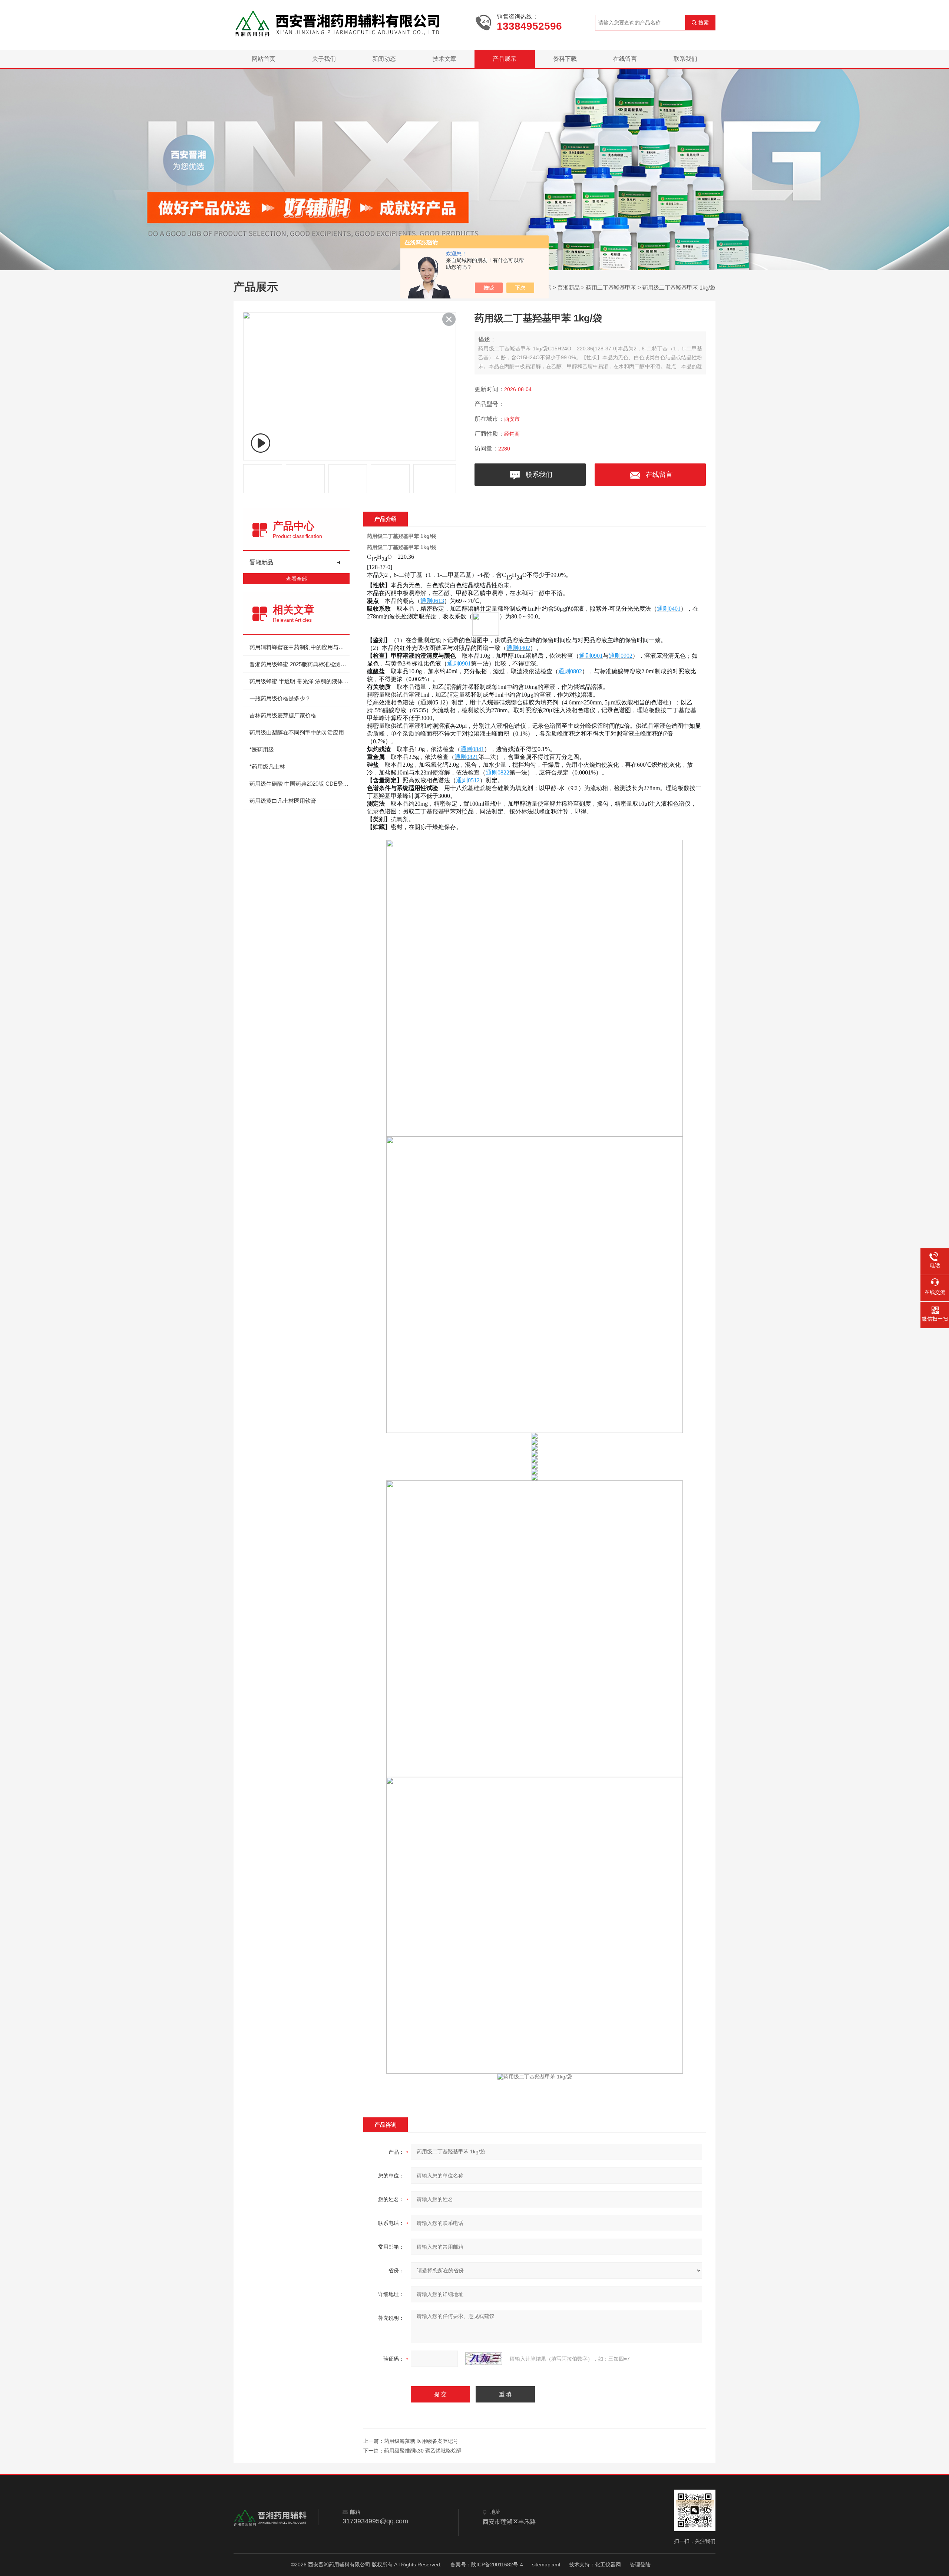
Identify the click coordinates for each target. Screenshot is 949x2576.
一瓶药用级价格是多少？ (280, 698)
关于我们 (324, 59)
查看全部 (297, 579)
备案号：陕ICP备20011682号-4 (487, 2565)
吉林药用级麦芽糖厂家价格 (283, 715)
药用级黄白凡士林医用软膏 (283, 801)
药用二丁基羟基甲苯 (611, 288)
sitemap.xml (546, 2565)
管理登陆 (640, 2565)
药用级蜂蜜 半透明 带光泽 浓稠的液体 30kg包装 (300, 681)
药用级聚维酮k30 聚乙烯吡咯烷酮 (423, 2451)
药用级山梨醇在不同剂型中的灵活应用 (297, 732)
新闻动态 (384, 59)
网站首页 (264, 59)
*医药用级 (262, 749)
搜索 (704, 23)
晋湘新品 (569, 288)
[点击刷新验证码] (484, 2359)
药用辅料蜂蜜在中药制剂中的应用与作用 (300, 647)
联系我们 (685, 59)
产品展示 (505, 59)
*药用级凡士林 (267, 767)
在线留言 (625, 59)
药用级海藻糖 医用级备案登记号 (421, 2441)
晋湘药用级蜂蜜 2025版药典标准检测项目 (300, 664)
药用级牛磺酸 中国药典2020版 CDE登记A (300, 784)
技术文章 (444, 59)
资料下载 (565, 59)
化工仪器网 (608, 2565)
